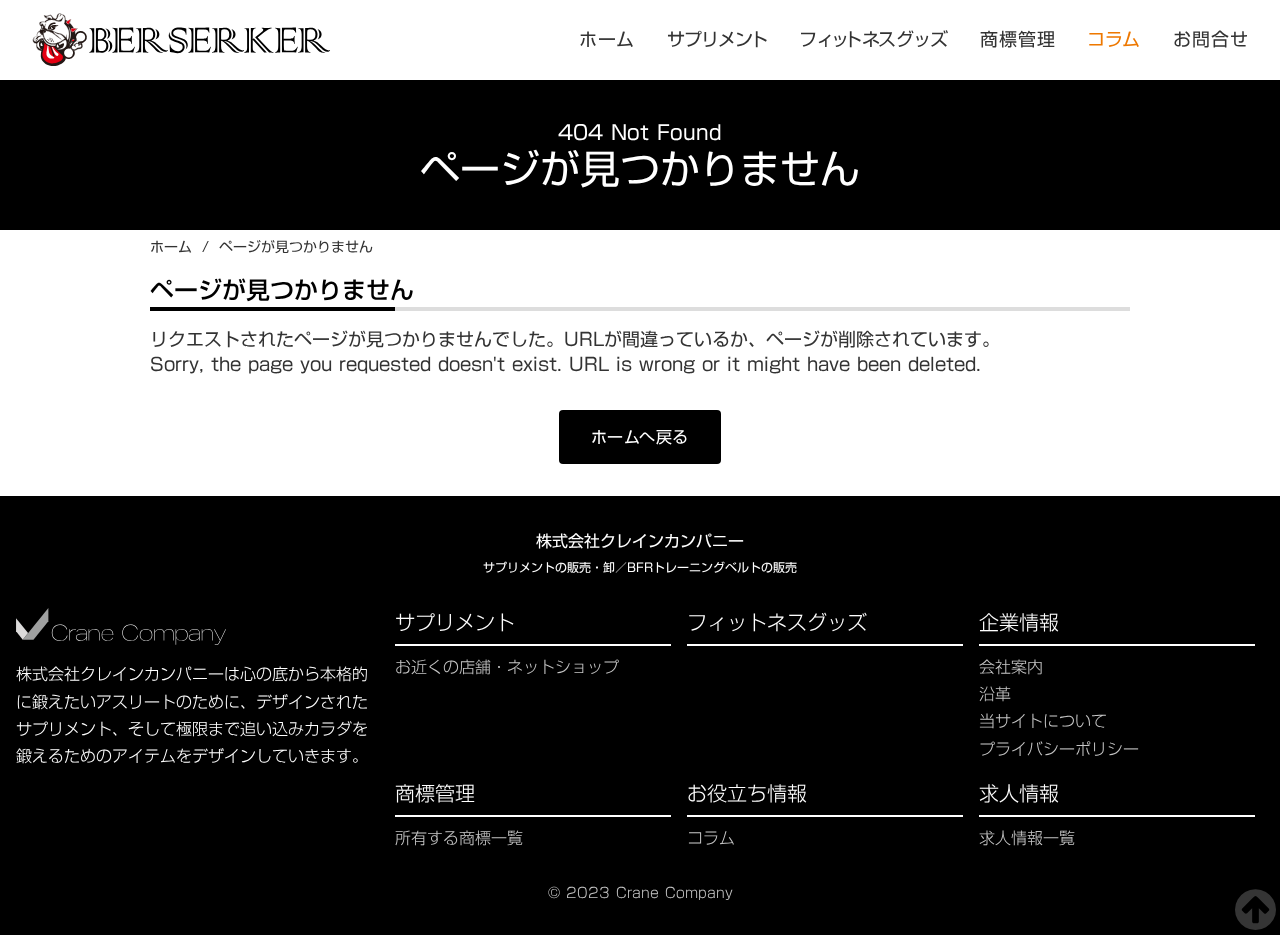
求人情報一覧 (1027, 838)
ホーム (171, 248)
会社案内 (1011, 667)
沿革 (995, 694)
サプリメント (455, 625)
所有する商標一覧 (459, 838)
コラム (1115, 40)
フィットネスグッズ (777, 625)
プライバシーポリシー (1059, 749)
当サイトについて (1043, 721)
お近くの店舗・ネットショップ (507, 667)
